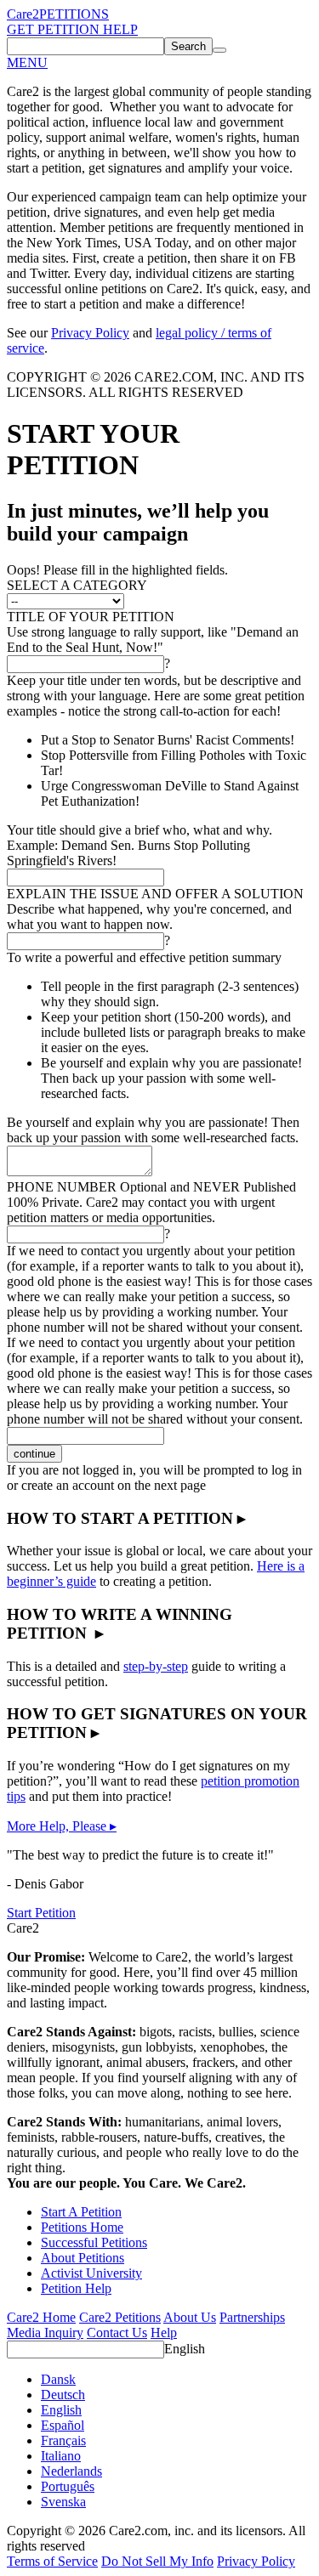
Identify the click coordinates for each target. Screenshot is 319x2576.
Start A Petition (81, 2212)
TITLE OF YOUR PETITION (91, 617)
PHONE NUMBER (151, 1187)
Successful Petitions (94, 2242)
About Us (190, 2317)
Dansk (58, 2379)
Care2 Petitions (120, 2317)
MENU (27, 62)
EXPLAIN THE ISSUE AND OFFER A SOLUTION (155, 894)
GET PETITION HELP (72, 29)
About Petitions (83, 2258)
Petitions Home (82, 2227)
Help (164, 2333)
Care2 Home (41, 2317)
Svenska (63, 2502)
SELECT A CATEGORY (77, 585)
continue (34, 1454)
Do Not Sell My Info (157, 2561)
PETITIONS (74, 14)
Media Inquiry (45, 2333)
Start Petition (41, 1913)
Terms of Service (52, 2561)
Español (63, 2425)
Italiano (61, 2456)
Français (63, 2440)
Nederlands (71, 2471)
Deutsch (63, 2395)
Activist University (91, 2273)
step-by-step (156, 1666)
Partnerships (252, 2317)
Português (68, 2486)
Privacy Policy (90, 333)
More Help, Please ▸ (62, 1826)
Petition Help (76, 2288)
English (185, 2349)
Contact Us (117, 2333)
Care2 (23, 14)
